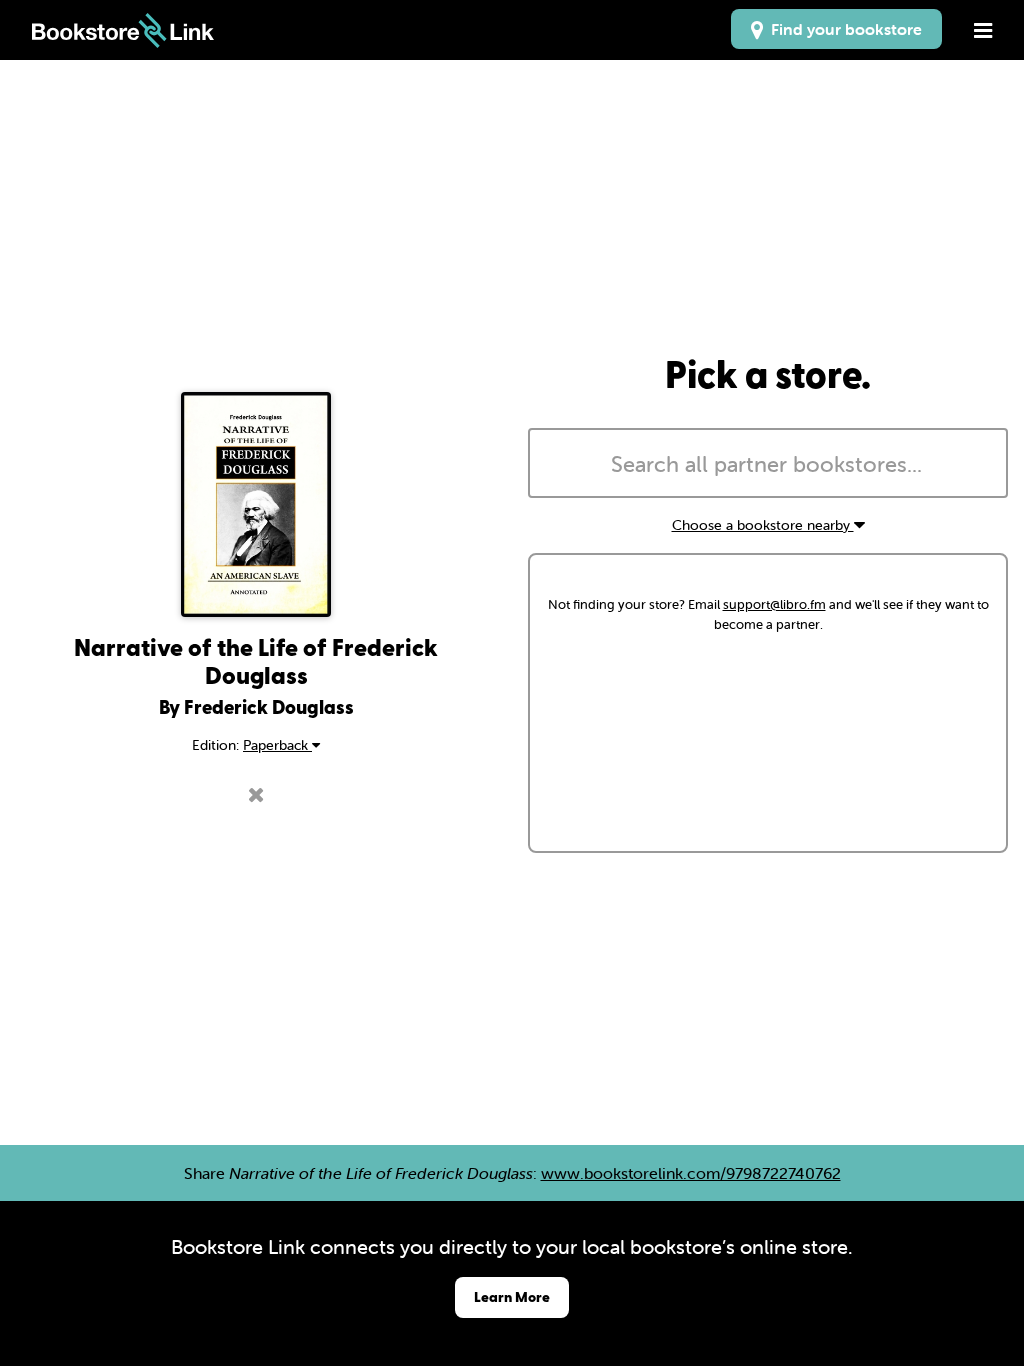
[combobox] (768, 463)
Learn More (512, 1296)
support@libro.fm (774, 604)
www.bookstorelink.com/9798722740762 (691, 1173)
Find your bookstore (842, 29)
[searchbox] (768, 465)
